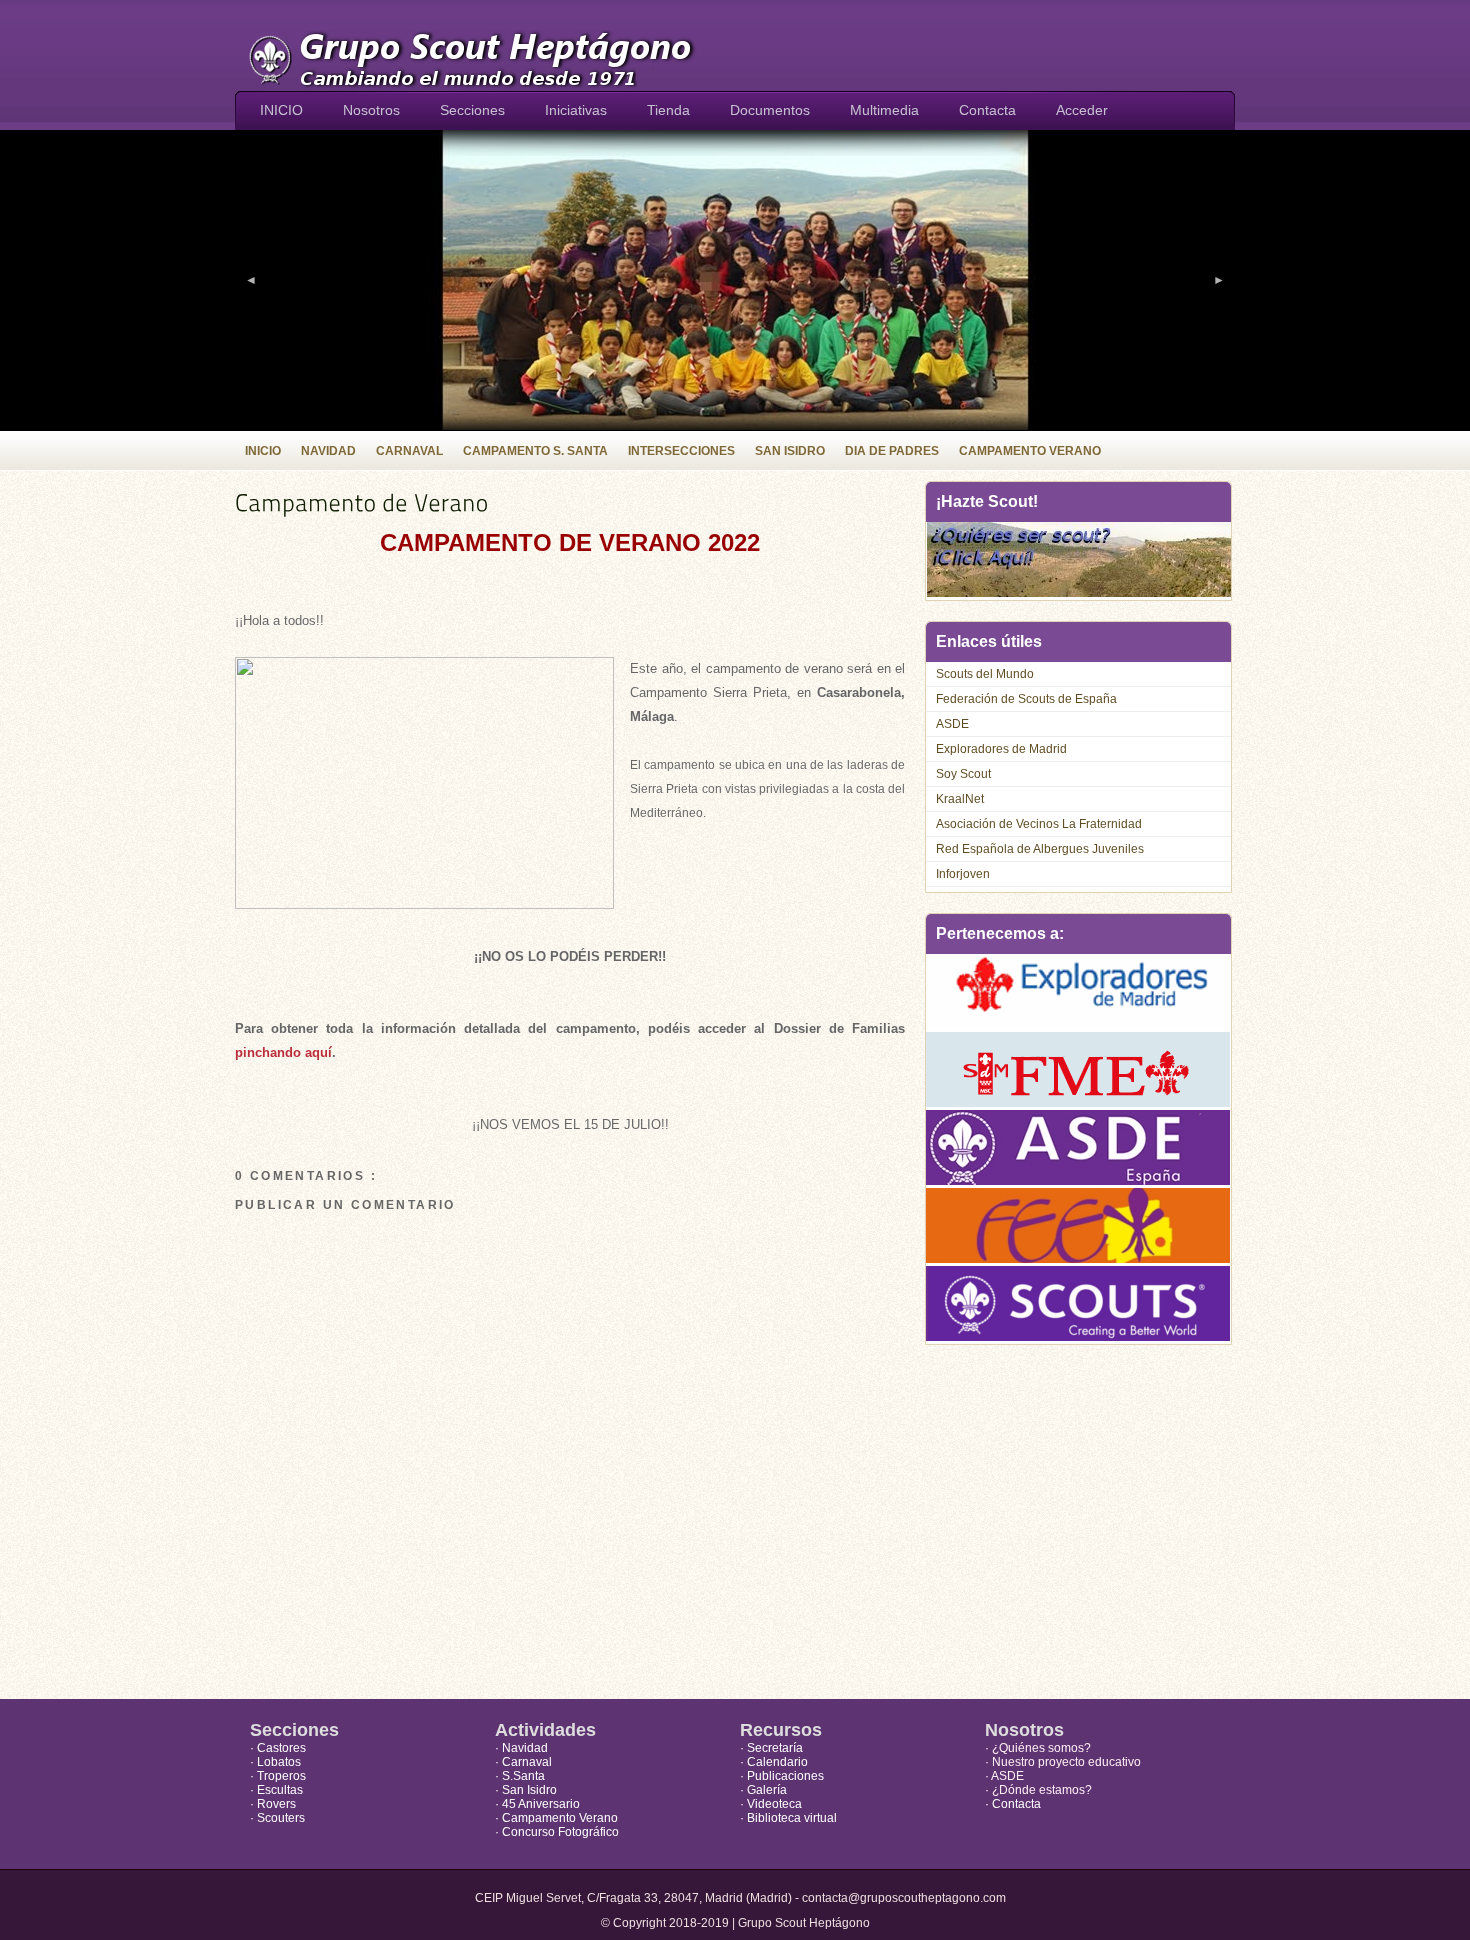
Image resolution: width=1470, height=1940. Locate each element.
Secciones (472, 110)
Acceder (1082, 110)
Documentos (770, 110)
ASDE (952, 724)
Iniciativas (576, 110)
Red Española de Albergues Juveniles (1040, 849)
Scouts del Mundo (985, 674)
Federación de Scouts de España (1026, 699)
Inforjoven (963, 874)
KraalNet (960, 799)
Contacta (987, 110)
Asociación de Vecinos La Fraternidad (1039, 824)
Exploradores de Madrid (1001, 749)
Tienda (668, 110)
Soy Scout (963, 774)
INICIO (281, 110)
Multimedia (884, 110)
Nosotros (371, 110)
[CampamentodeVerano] (570, 503)
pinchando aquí (283, 1052)
